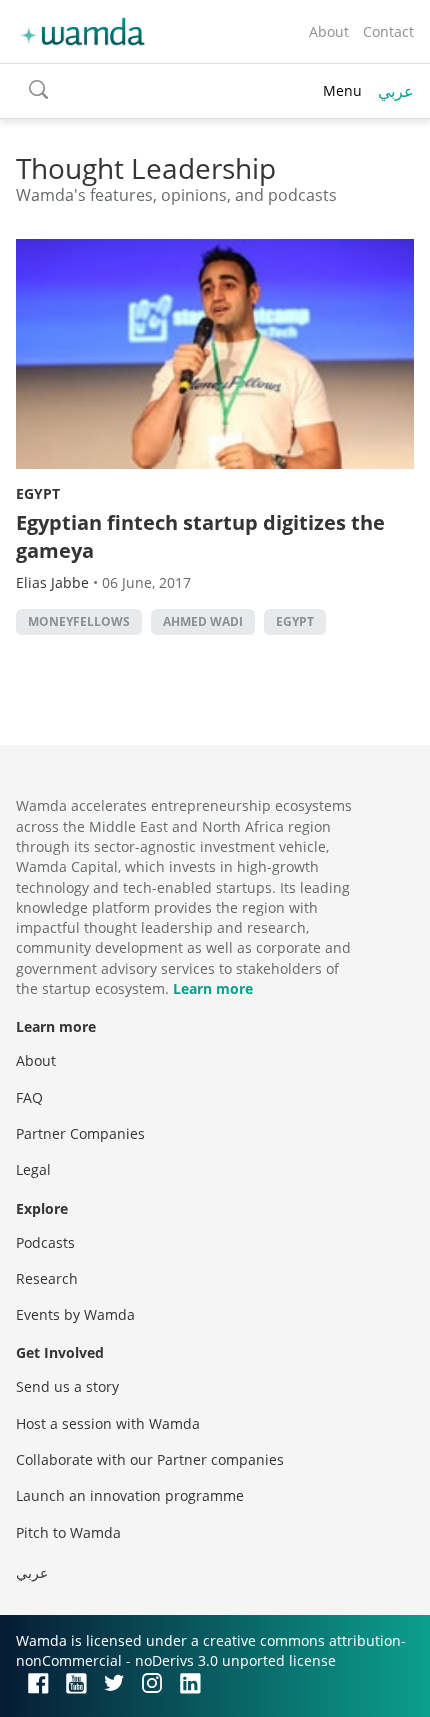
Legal (33, 1169)
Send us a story (67, 1386)
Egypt (38, 493)
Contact (388, 31)
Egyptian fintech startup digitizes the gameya (200, 536)
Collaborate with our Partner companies (150, 1459)
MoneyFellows (79, 621)
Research (47, 1278)
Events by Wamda (75, 1314)
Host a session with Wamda (108, 1423)
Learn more (213, 988)
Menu (342, 90)
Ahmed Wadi (203, 621)
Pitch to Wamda (68, 1532)
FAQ (29, 1097)
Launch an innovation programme (130, 1495)
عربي (396, 91)
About (329, 31)
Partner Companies (80, 1133)
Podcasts (45, 1242)
